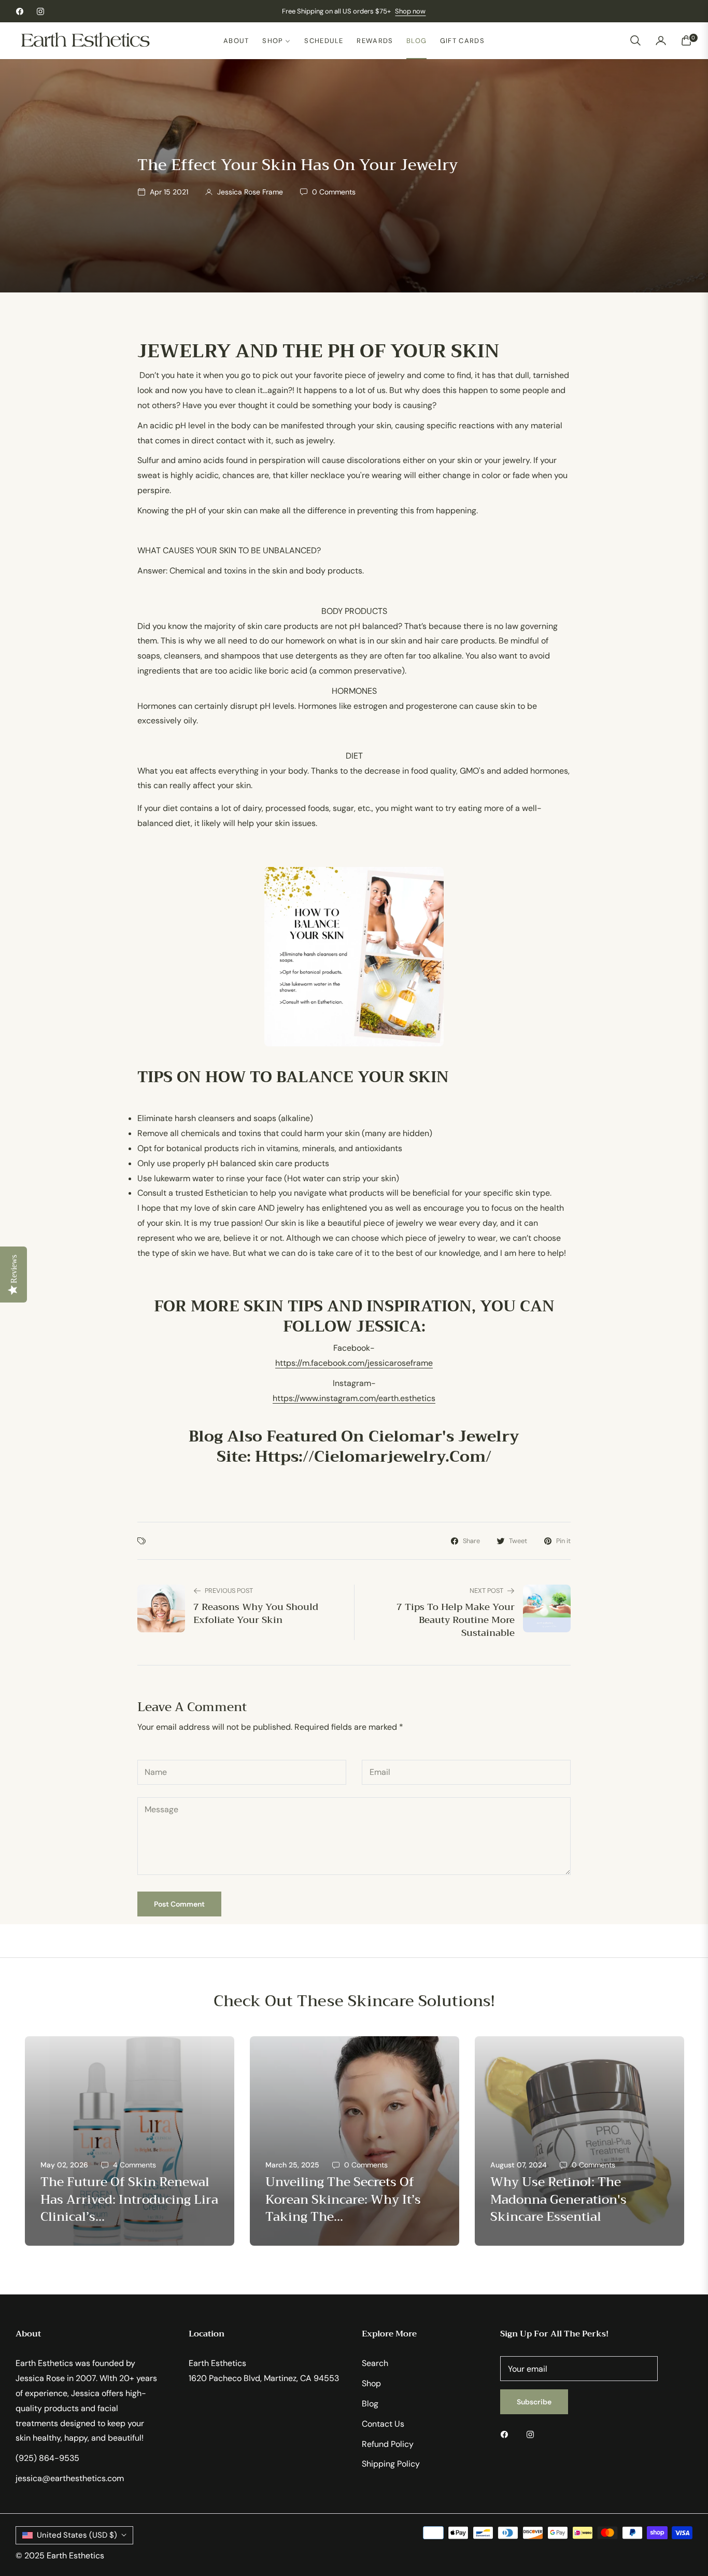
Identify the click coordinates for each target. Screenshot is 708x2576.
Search (375, 2363)
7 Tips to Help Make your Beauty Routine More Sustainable (456, 1620)
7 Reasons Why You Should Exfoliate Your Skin (256, 1614)
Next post (486, 1591)
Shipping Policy (391, 2464)
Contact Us (383, 2424)
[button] (635, 40)
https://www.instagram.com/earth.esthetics (354, 1398)
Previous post (229, 1591)
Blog (370, 2404)
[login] (661, 40)
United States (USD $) (77, 2535)
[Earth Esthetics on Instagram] (533, 2434)
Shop (371, 2383)
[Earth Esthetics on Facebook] (507, 2434)
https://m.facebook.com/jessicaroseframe (354, 1363)
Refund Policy (388, 2444)
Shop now (410, 11)
